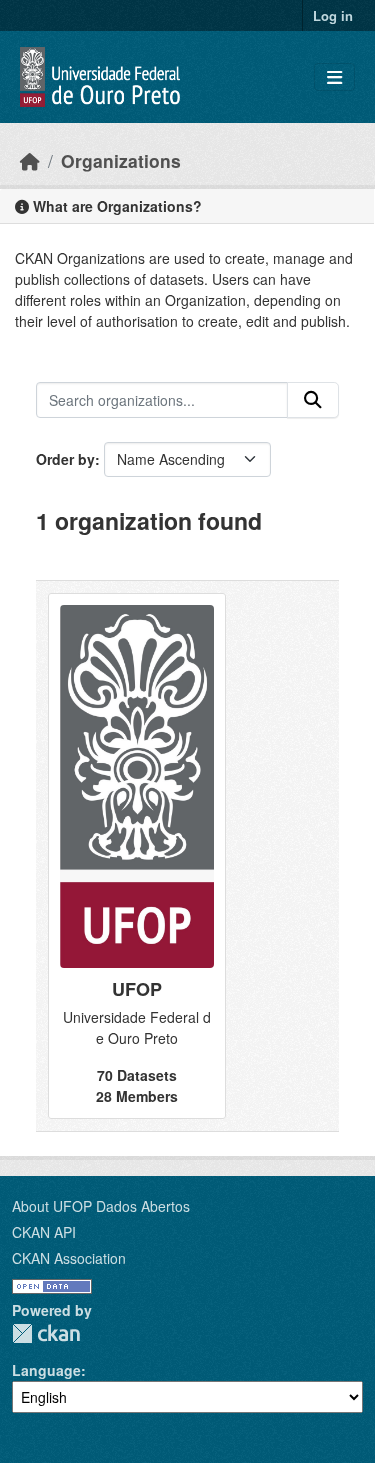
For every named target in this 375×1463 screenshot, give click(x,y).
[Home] (30, 160)
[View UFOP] (137, 856)
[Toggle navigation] (334, 77)
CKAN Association (69, 1258)
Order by (65, 459)
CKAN (46, 1333)
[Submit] (313, 400)
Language (46, 1370)
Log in (333, 15)
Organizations (121, 160)
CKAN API (44, 1232)
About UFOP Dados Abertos (101, 1206)
